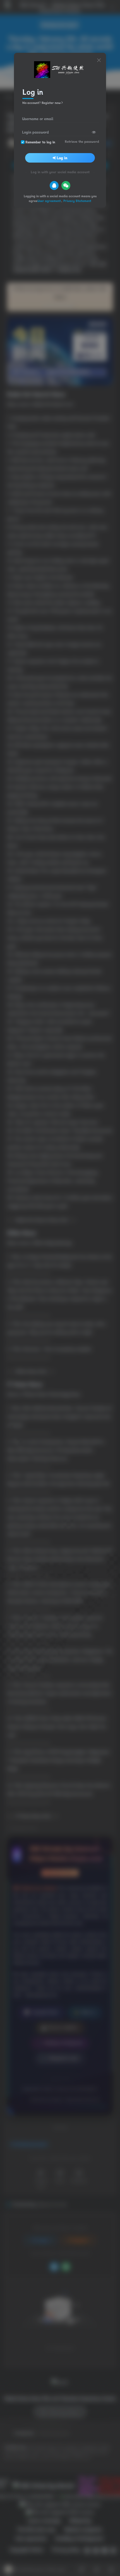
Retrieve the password (82, 141)
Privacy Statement (77, 201)
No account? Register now (41, 103)
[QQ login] (54, 185)
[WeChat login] (66, 185)
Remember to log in (40, 142)
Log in (62, 158)
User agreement (49, 201)
